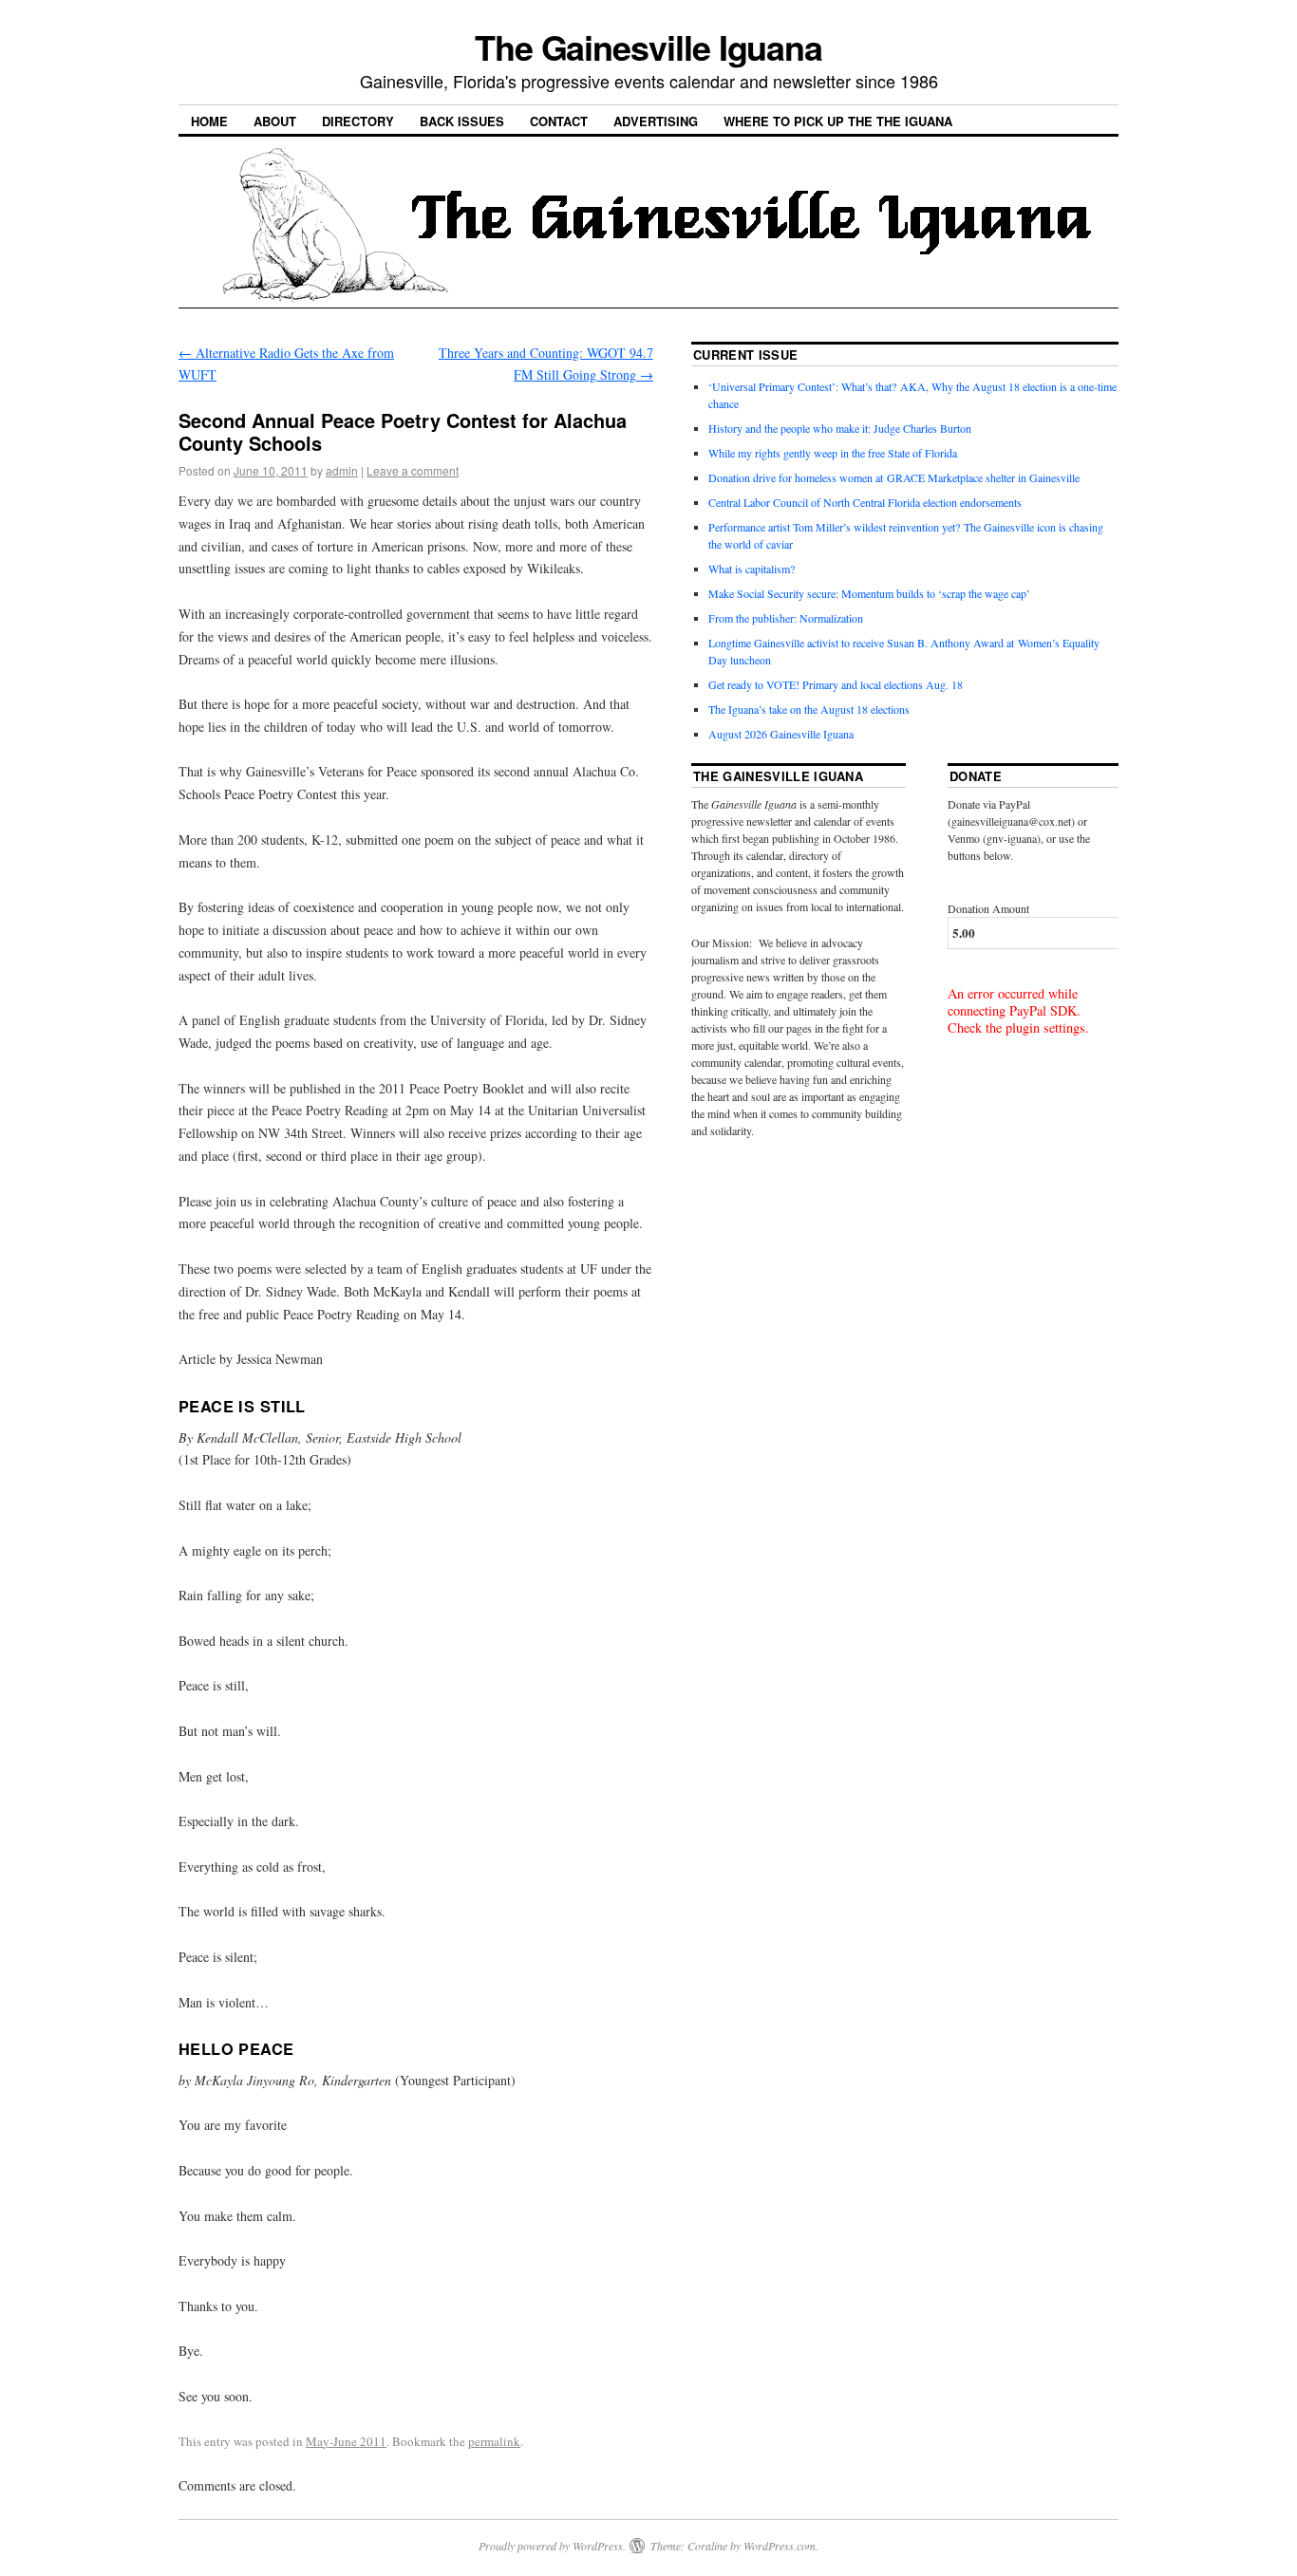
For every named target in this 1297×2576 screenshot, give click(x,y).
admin (342, 470)
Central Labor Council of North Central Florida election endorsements (865, 502)
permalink (494, 2441)
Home (209, 121)
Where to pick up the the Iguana (838, 121)
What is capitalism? (752, 569)
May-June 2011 (346, 2441)
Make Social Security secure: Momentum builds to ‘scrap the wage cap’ (869, 593)
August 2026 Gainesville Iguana (781, 734)
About (275, 121)
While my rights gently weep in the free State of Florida (836, 453)
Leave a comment (413, 470)
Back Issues (462, 121)
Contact (559, 121)
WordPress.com (780, 2546)
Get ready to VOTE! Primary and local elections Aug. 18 (836, 684)
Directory (358, 121)
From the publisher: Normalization (786, 618)
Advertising (656, 121)
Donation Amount (988, 908)
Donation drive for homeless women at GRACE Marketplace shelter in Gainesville (894, 477)
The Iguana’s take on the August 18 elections (809, 709)
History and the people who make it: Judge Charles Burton (840, 428)
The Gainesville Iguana (648, 47)
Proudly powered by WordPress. (552, 2546)
